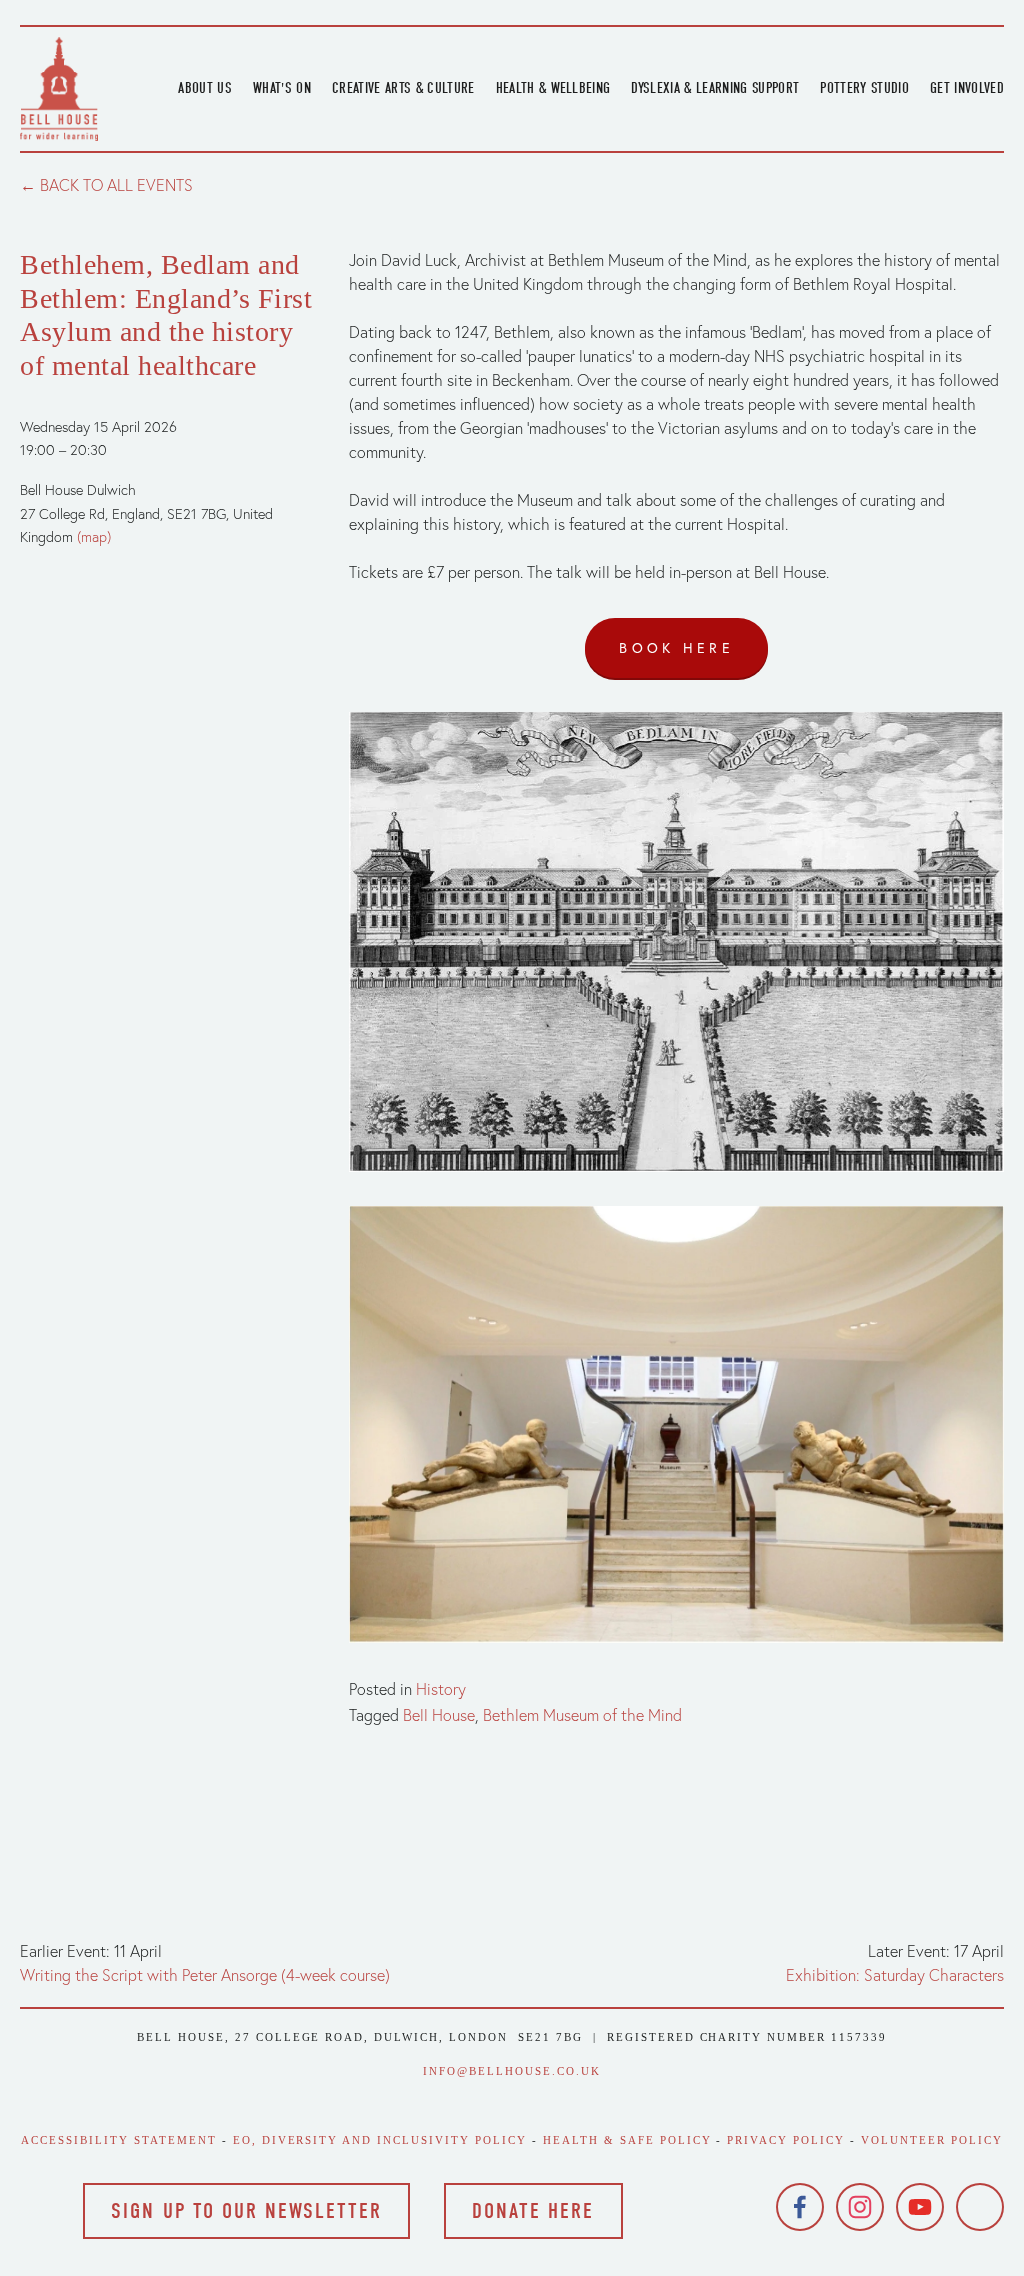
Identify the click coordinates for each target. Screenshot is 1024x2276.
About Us (205, 88)
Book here (676, 648)
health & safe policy (627, 2140)
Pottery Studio (864, 88)
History (441, 1689)
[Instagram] (860, 2207)
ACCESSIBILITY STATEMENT (119, 2140)
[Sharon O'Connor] (980, 2207)
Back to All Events (116, 185)
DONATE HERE (533, 2211)
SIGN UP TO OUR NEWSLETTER (246, 2211)
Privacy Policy (786, 2140)
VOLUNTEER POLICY (932, 2140)
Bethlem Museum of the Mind (582, 1715)
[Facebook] (800, 2207)
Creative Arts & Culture (403, 88)
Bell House (439, 1715)
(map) (94, 537)
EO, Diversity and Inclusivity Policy (380, 2140)
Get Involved (967, 88)
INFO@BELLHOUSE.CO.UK (512, 2071)
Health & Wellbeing (553, 88)
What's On (282, 88)
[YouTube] (920, 2207)
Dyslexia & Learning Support (715, 88)
